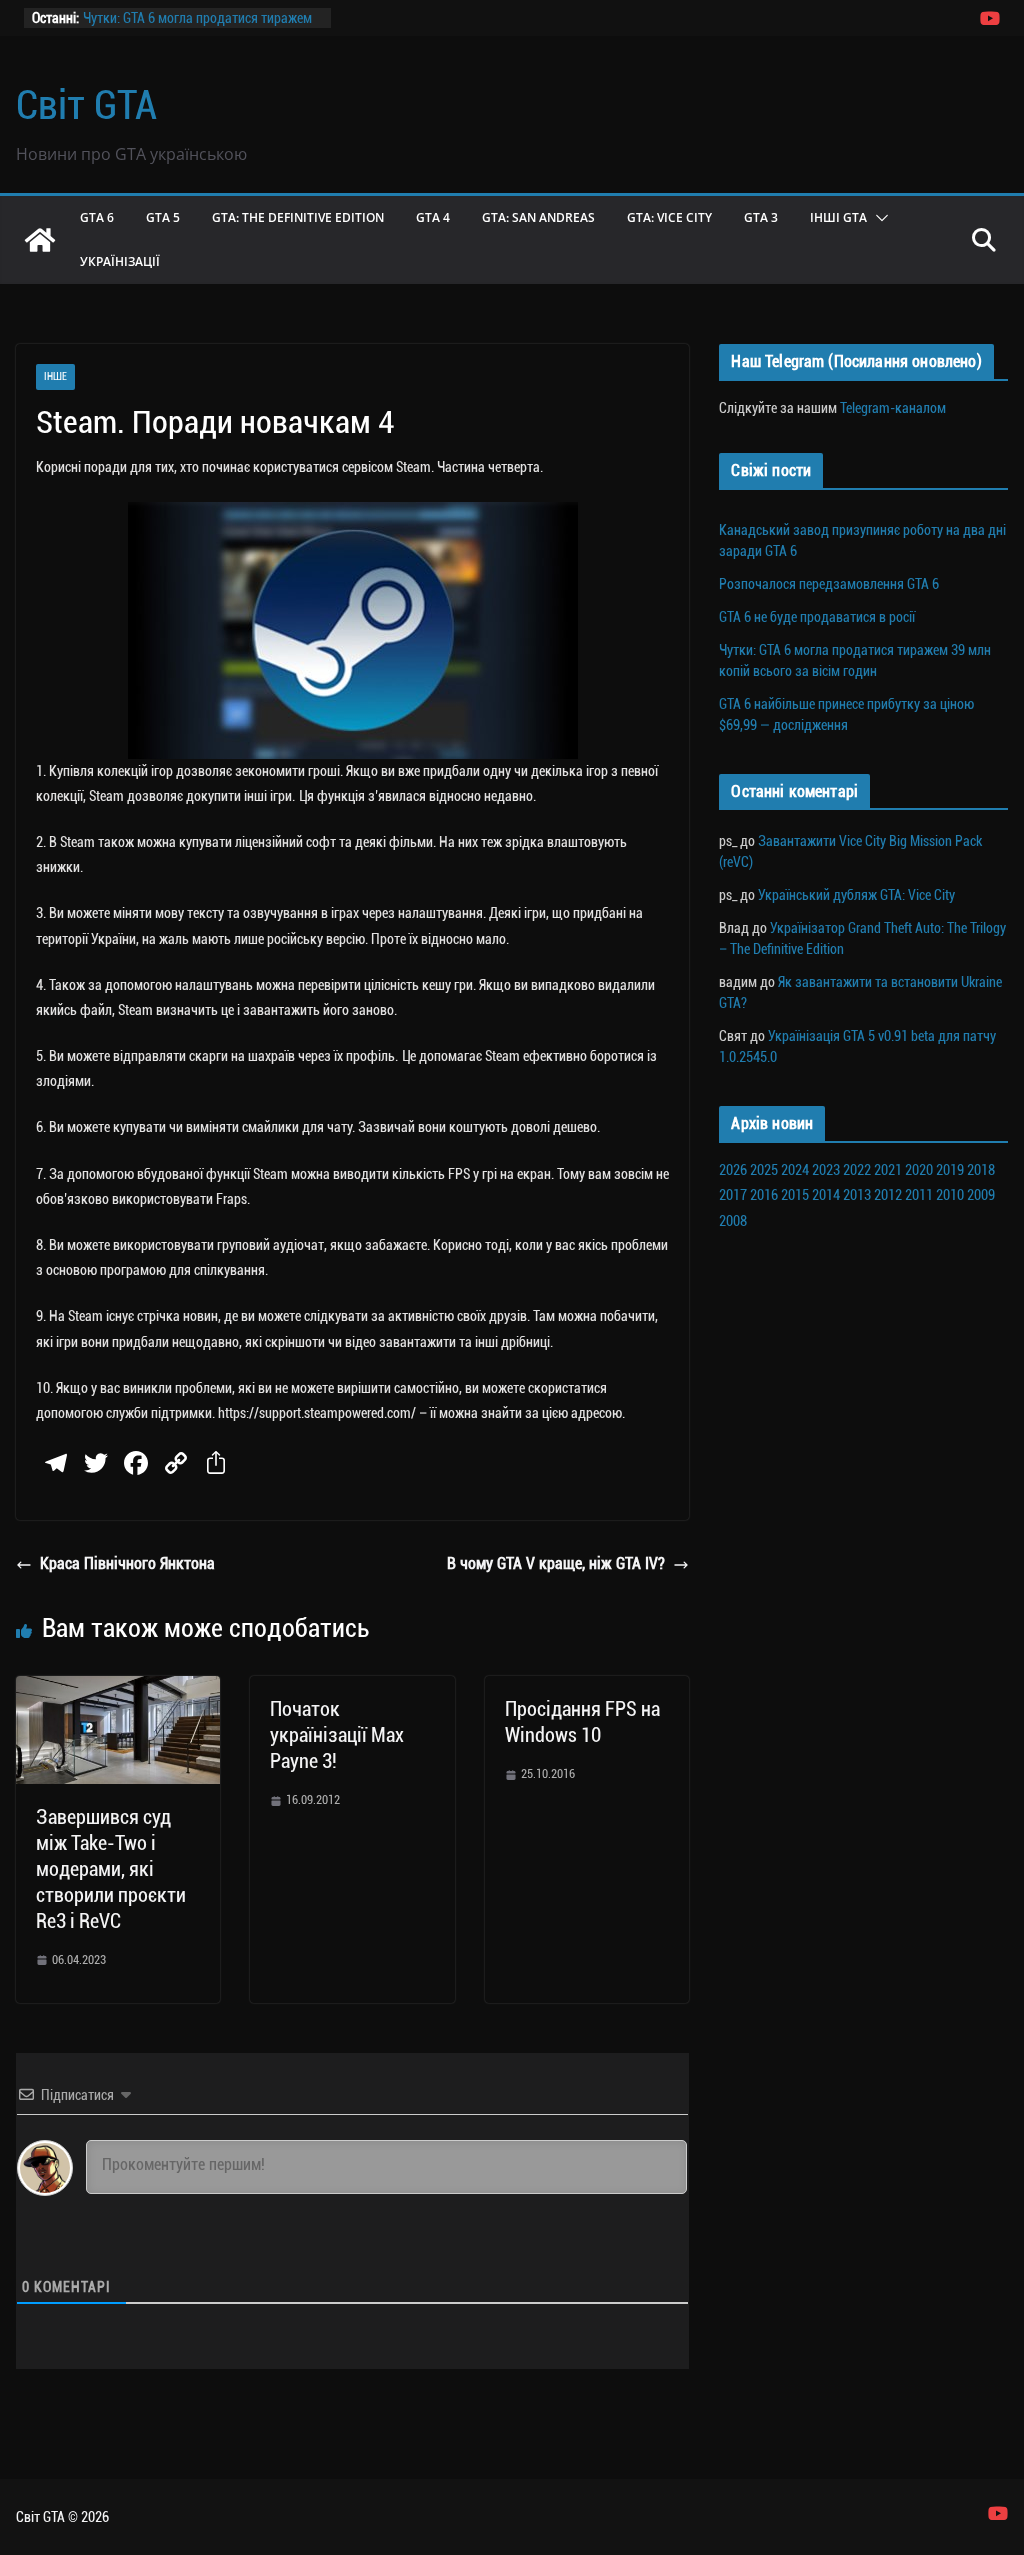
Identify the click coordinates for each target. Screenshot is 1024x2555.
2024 (795, 1170)
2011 (919, 1195)
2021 (888, 1170)
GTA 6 (97, 217)
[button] (878, 218)
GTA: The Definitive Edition (298, 217)
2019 (950, 1170)
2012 (888, 1195)
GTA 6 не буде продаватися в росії (181, 11)
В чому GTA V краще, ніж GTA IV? (556, 1563)
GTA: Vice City (669, 217)
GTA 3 (761, 217)
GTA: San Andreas (538, 217)
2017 (733, 1195)
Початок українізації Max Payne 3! (337, 1735)
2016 (764, 1195)
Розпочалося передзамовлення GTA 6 (829, 584)
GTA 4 (433, 217)
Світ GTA (86, 105)
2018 (981, 1170)
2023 (826, 1170)
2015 (795, 1195)
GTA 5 (163, 217)
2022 (857, 1170)
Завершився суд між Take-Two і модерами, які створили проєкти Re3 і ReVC (111, 1869)
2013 (857, 1195)
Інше (55, 376)
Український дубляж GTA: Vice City (856, 895)
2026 (733, 1170)
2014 (826, 1195)
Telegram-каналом (893, 408)
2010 (950, 1195)
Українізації (120, 261)
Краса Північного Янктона (127, 1563)
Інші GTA (838, 217)
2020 (919, 1170)
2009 (981, 1195)
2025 (764, 1170)
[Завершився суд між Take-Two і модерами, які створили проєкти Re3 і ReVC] (118, 1689)
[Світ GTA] (40, 240)
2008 (733, 1221)
